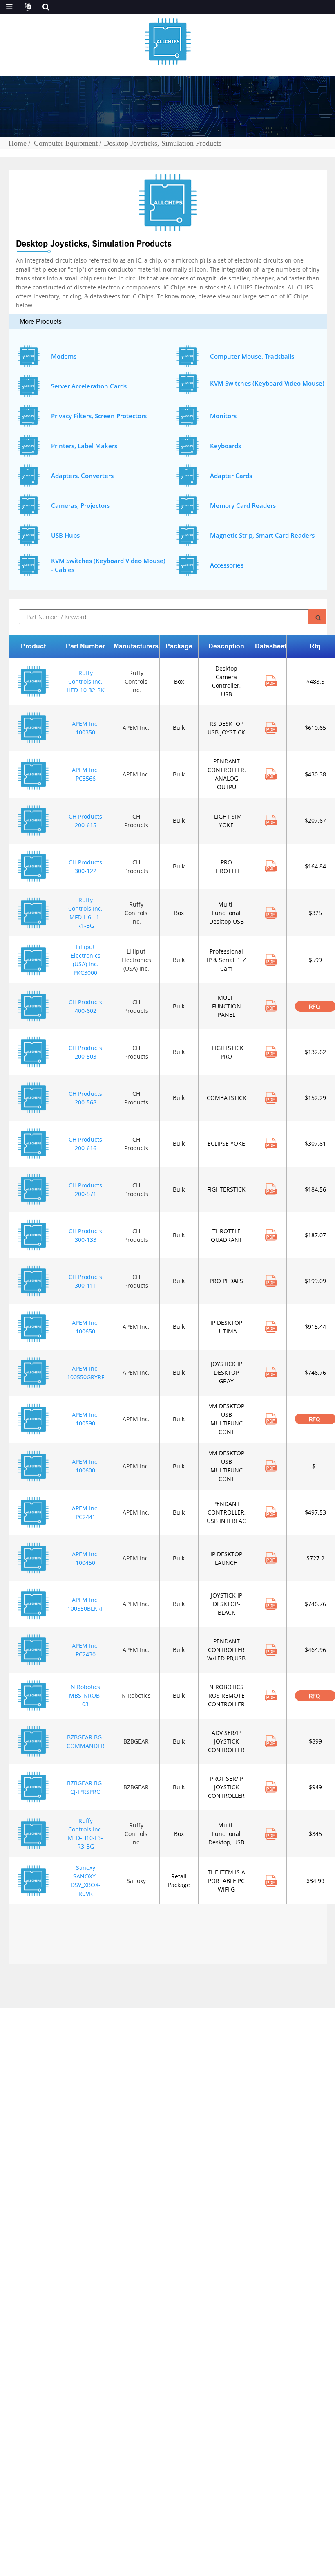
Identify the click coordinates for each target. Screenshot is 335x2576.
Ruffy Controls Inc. (136, 681)
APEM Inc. (136, 728)
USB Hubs (65, 535)
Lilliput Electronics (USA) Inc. (136, 960)
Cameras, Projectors (80, 505)
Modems (64, 356)
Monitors (223, 416)
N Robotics (136, 1695)
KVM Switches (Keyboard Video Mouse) (267, 383)
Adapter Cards (231, 476)
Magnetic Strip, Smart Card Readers (262, 535)
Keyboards (226, 446)
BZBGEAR (136, 1741)
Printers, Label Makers (84, 446)
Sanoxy (136, 1881)
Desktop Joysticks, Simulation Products (163, 143)
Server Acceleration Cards (89, 386)
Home (18, 143)
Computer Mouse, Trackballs (252, 356)
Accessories (227, 565)
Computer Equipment (66, 143)
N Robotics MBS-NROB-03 (85, 1695)
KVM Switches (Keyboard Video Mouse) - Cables (108, 565)
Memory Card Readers (243, 505)
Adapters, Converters (82, 476)
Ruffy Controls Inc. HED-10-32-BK (86, 681)
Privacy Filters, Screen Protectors (99, 416)
